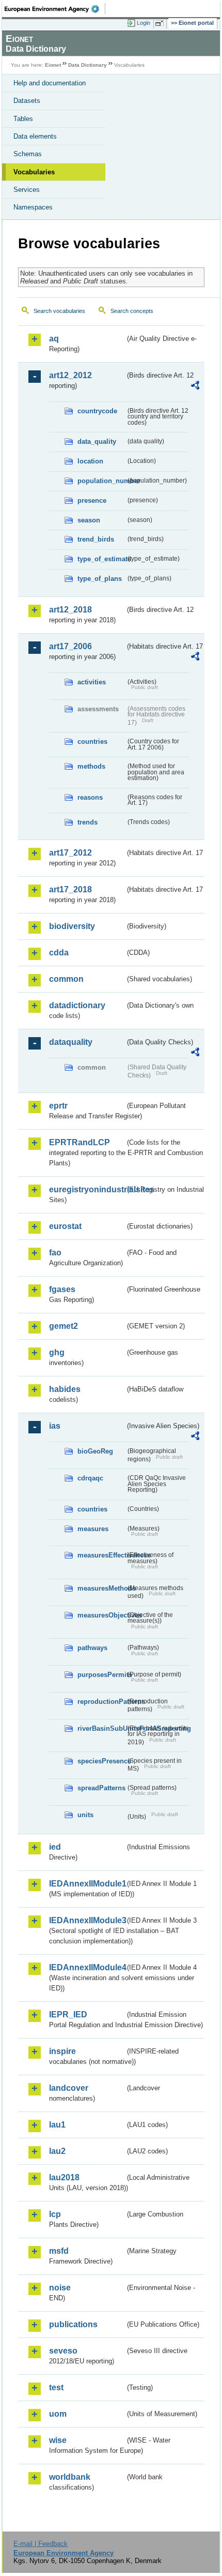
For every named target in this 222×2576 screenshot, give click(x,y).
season (89, 520)
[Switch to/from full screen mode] (161, 23)
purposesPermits (101, 1675)
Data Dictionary (88, 65)
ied (55, 1847)
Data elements (35, 136)
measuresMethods (101, 1588)
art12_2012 (70, 375)
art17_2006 (70, 646)
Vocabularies (34, 172)
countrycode (97, 411)
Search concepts (132, 311)
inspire (62, 2051)
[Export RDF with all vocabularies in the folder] (195, 387)
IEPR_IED (68, 2015)
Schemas (28, 154)
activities (92, 682)
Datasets (27, 101)
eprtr (58, 1106)
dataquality (71, 1042)
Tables (23, 119)
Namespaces (33, 207)
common (66, 979)
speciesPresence (101, 1761)
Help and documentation (50, 83)
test (56, 2387)
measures (93, 1529)
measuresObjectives (101, 1615)
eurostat (65, 1226)
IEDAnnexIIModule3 (87, 1920)
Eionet (53, 65)
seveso (63, 2351)
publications (73, 2324)
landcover (69, 2088)
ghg (57, 1352)
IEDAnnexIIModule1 (87, 1884)
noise (60, 2288)
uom (58, 2414)
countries (92, 742)
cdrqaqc (90, 1478)
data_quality (97, 441)
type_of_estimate (101, 559)
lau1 (57, 2125)
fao (55, 1253)
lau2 (57, 2151)
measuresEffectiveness (101, 1555)
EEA (55, 9)
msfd (59, 2251)
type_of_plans (100, 579)
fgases (62, 1289)
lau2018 (64, 2177)
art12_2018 (70, 610)
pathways (92, 1648)
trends (88, 822)
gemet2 (64, 1326)
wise (58, 2440)
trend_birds (96, 539)
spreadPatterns (101, 1788)
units (85, 1815)
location (90, 461)
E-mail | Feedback (41, 2544)
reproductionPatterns (101, 1702)
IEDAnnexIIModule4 (87, 1967)
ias (55, 1426)
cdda (59, 953)
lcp (55, 2214)
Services (27, 190)
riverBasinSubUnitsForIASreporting (101, 1728)
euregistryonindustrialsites (87, 1189)
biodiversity (72, 926)
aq (54, 339)
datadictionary (77, 1005)
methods (91, 766)
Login (144, 23)
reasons (90, 797)
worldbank (70, 2477)
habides (65, 1389)
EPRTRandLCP (80, 1142)
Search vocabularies (59, 311)
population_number (101, 481)
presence (92, 500)
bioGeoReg (95, 1451)
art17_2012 (70, 853)
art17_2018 (70, 889)
